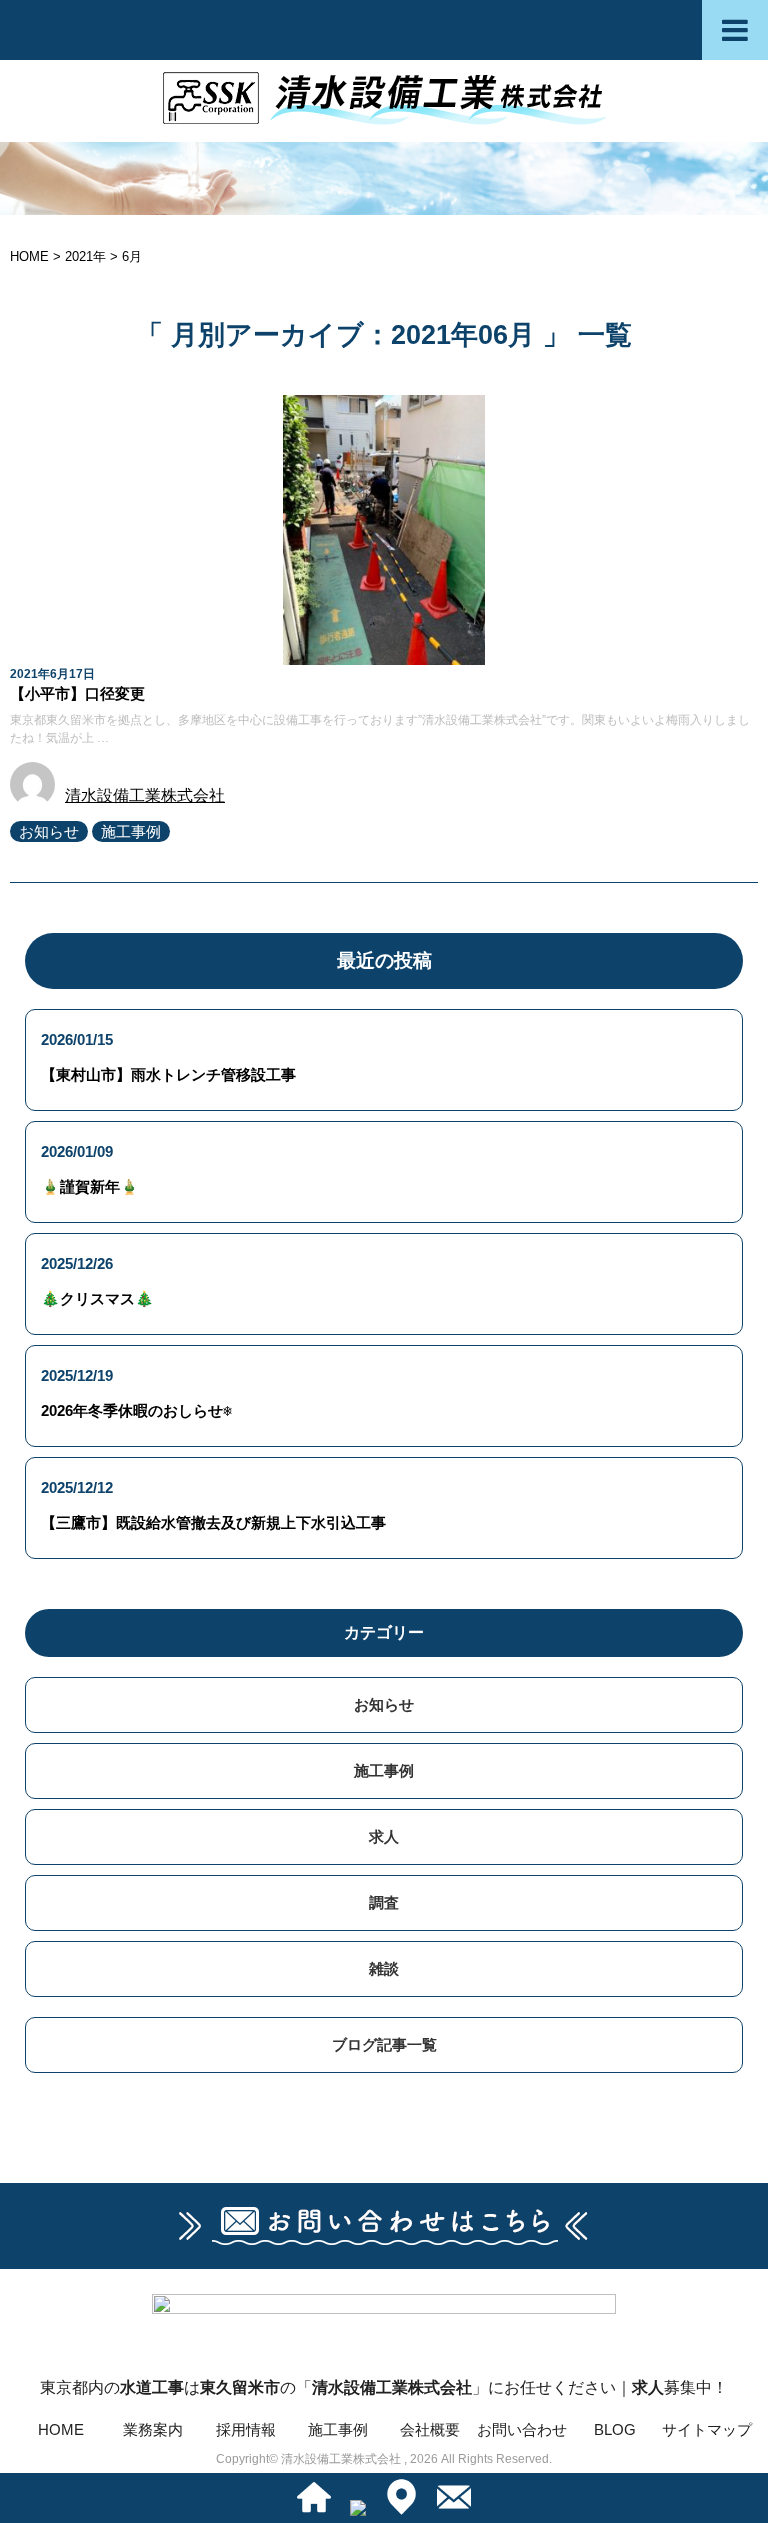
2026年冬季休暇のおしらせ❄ (136, 1410)
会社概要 (430, 2429)
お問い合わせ (522, 2429)
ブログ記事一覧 (384, 2044)
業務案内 (153, 2429)
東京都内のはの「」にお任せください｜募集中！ (384, 2387)
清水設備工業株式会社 (145, 795)
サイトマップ (707, 2429)
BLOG (615, 2429)
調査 (384, 1902)
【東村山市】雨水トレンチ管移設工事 (168, 1074)
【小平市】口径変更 (77, 693)
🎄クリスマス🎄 (97, 1298)
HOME (61, 2429)
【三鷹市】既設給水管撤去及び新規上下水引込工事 (213, 1522)
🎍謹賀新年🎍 (90, 1186)
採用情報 (246, 2429)
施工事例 (131, 831)
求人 (384, 1836)
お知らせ (49, 831)
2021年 (85, 256)
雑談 (384, 1968)
